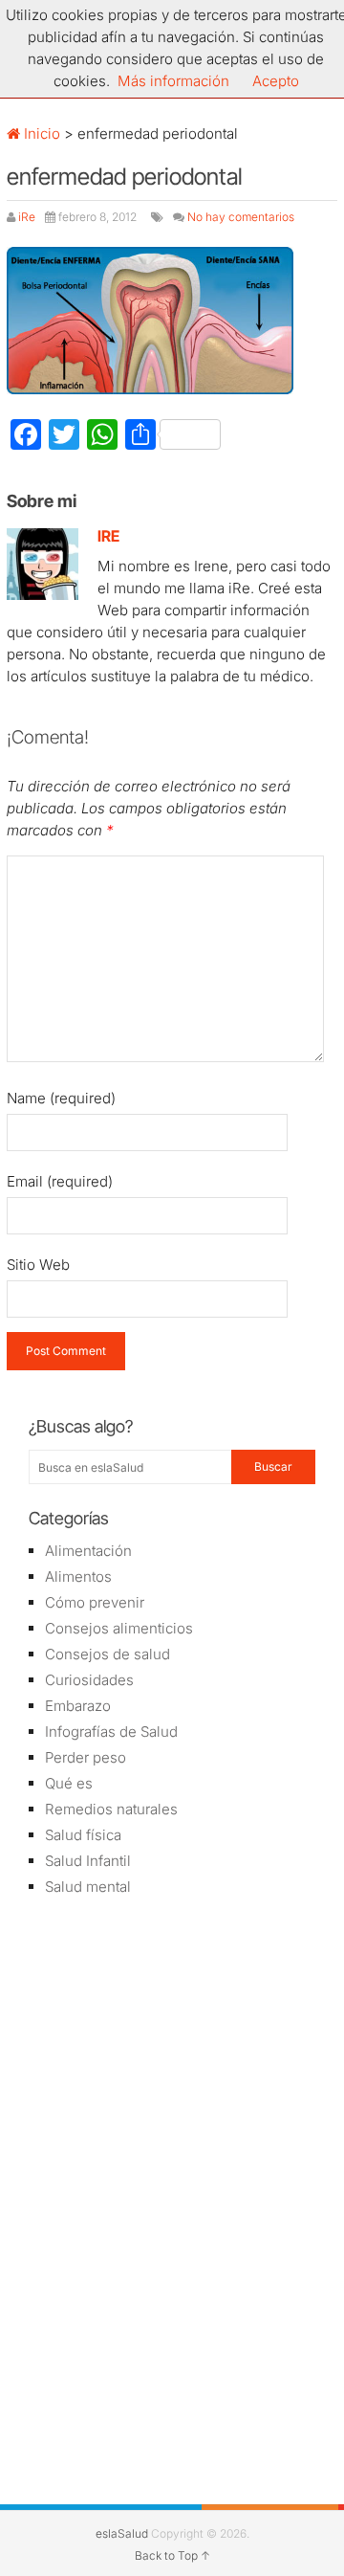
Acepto (276, 81)
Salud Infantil (88, 1861)
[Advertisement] (172, 2049)
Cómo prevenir (95, 1602)
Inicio (40, 133)
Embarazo (78, 1706)
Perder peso (86, 1757)
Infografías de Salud (111, 1732)
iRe (27, 217)
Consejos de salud (107, 1654)
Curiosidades (89, 1680)
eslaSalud (122, 2533)
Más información (173, 81)
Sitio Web (38, 1265)
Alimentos (78, 1577)
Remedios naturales (111, 1809)
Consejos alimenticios (119, 1628)
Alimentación (88, 1551)
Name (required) (61, 1098)
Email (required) (60, 1181)
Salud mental (88, 1887)
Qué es (69, 1783)
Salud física (83, 1835)
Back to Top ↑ (172, 2555)
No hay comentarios (241, 217)
